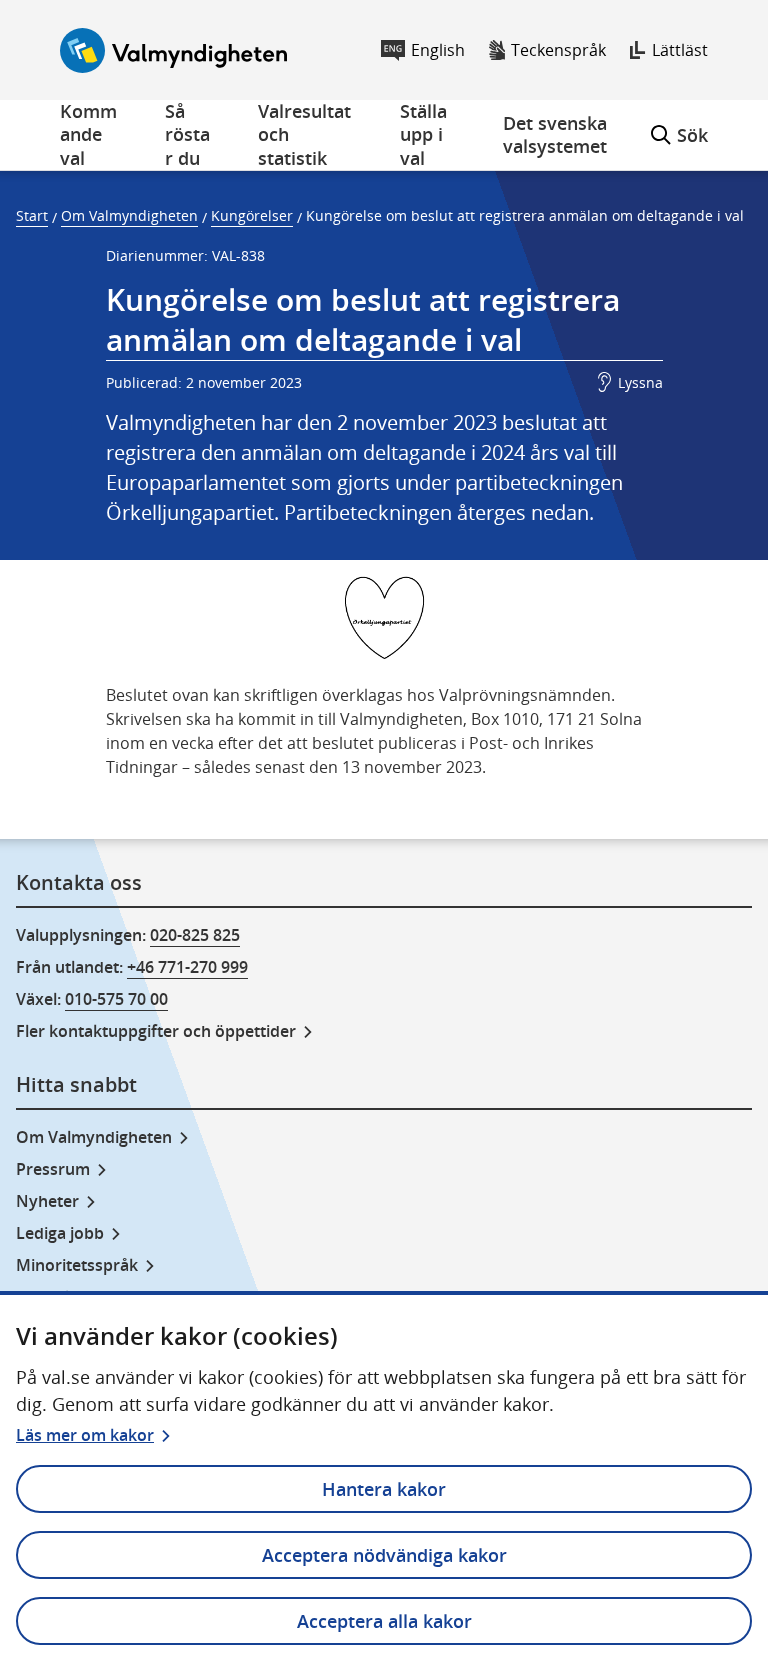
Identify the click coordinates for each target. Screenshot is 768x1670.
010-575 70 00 (116, 999)
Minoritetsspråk (77, 1265)
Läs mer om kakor (85, 1435)
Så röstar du (187, 135)
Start (32, 215)
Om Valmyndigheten (129, 215)
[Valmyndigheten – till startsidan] (173, 50)
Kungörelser (252, 215)
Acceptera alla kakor (384, 1621)
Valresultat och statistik (304, 135)
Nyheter (47, 1201)
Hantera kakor (384, 1489)
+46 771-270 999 (187, 967)
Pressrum (53, 1169)
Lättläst (680, 50)
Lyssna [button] (640, 382)
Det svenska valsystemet (555, 134)
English (438, 50)
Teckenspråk (558, 50)
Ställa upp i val (423, 135)
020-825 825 (195, 935)
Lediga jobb (60, 1233)
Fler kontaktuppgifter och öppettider (156, 1031)
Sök (679, 123)
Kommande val (88, 135)
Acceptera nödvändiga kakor (384, 1555)
